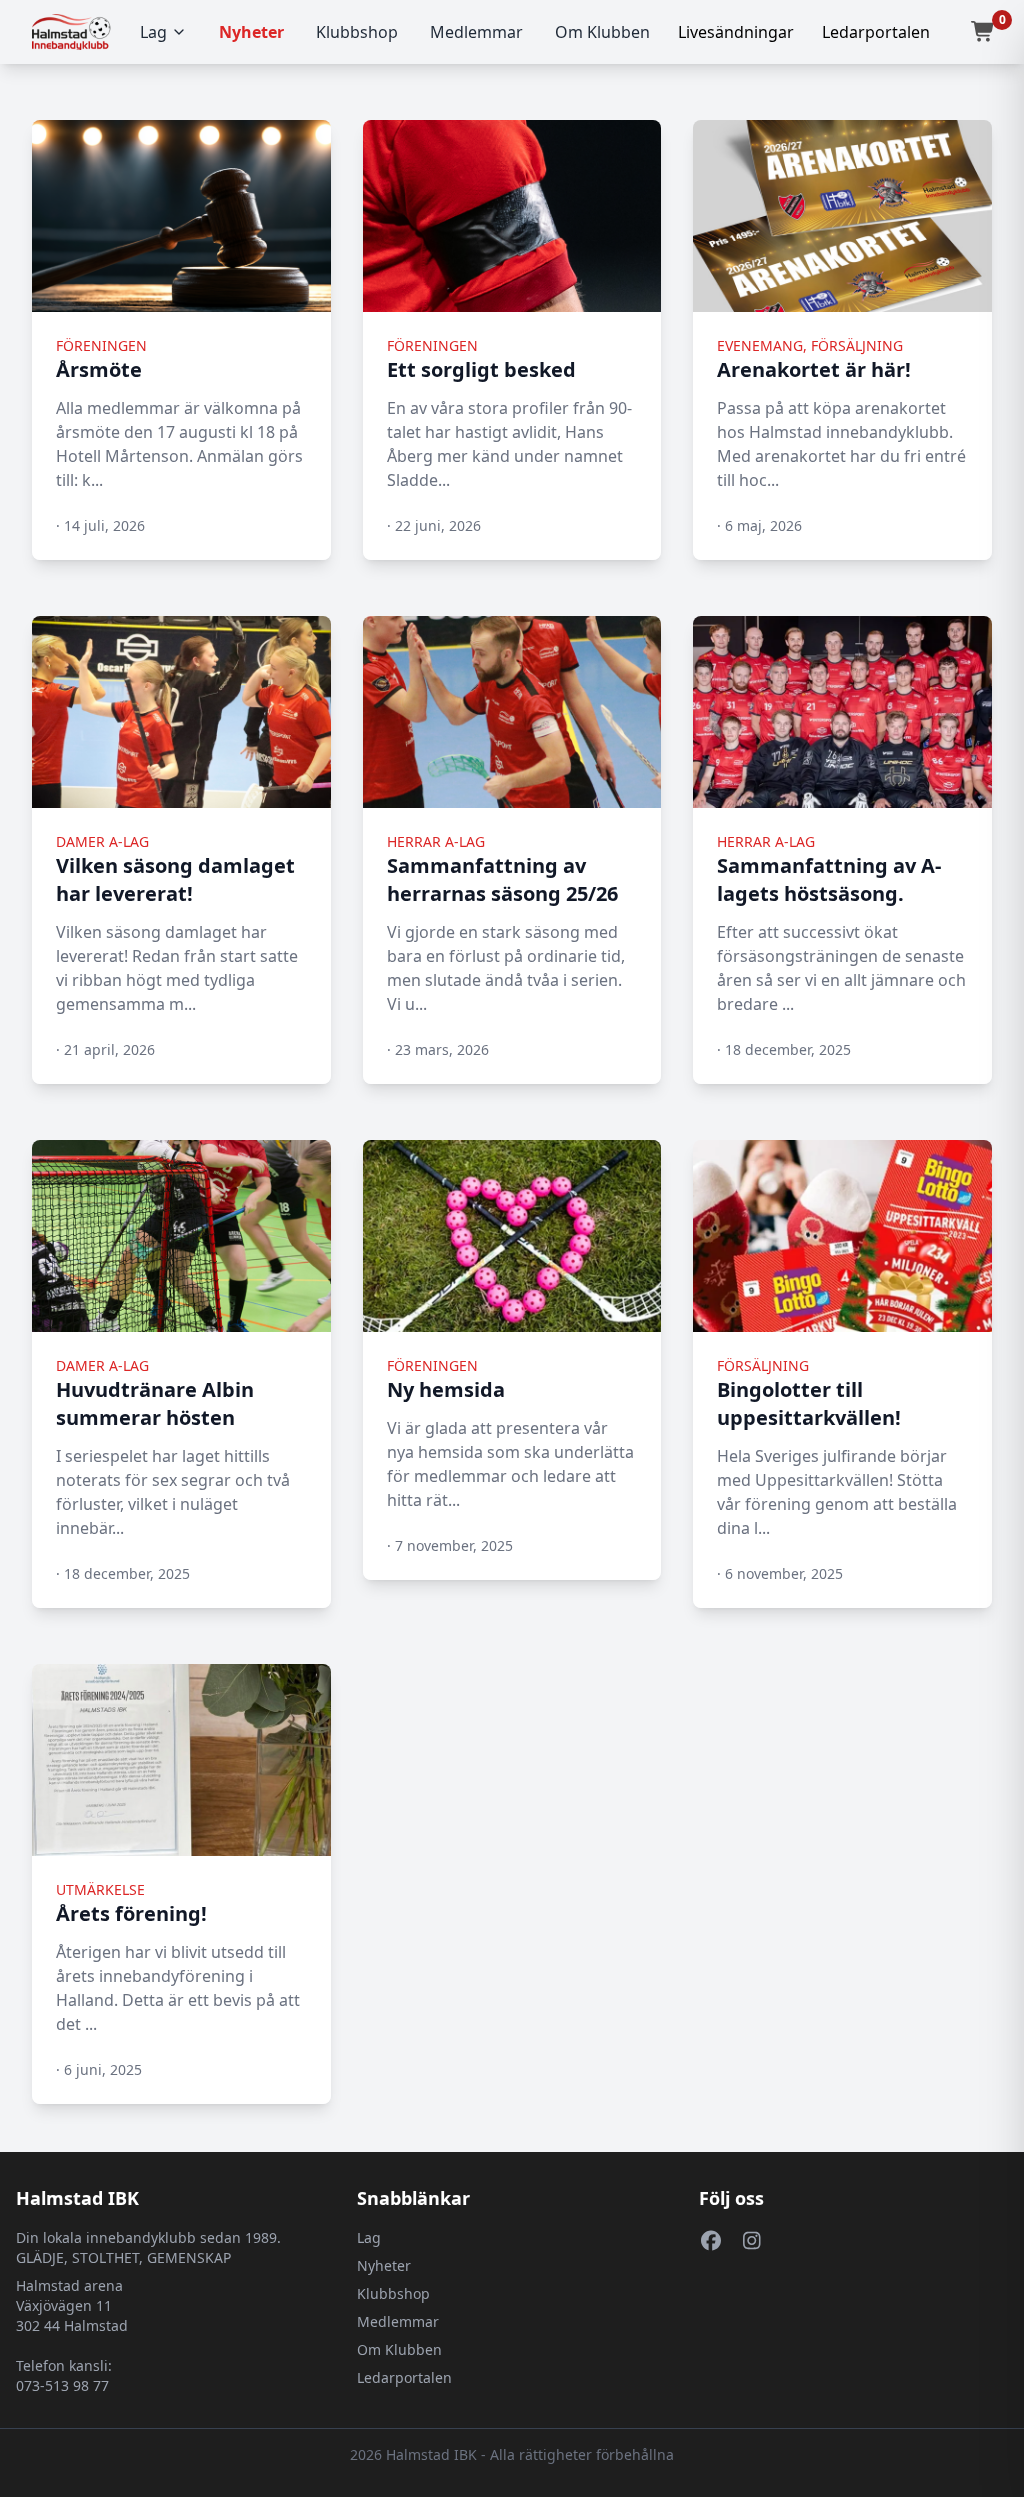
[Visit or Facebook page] (711, 2240)
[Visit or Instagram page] (752, 2240)
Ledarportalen (404, 2377)
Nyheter (251, 32)
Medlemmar (476, 32)
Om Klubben (602, 32)
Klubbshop (357, 32)
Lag (153, 32)
